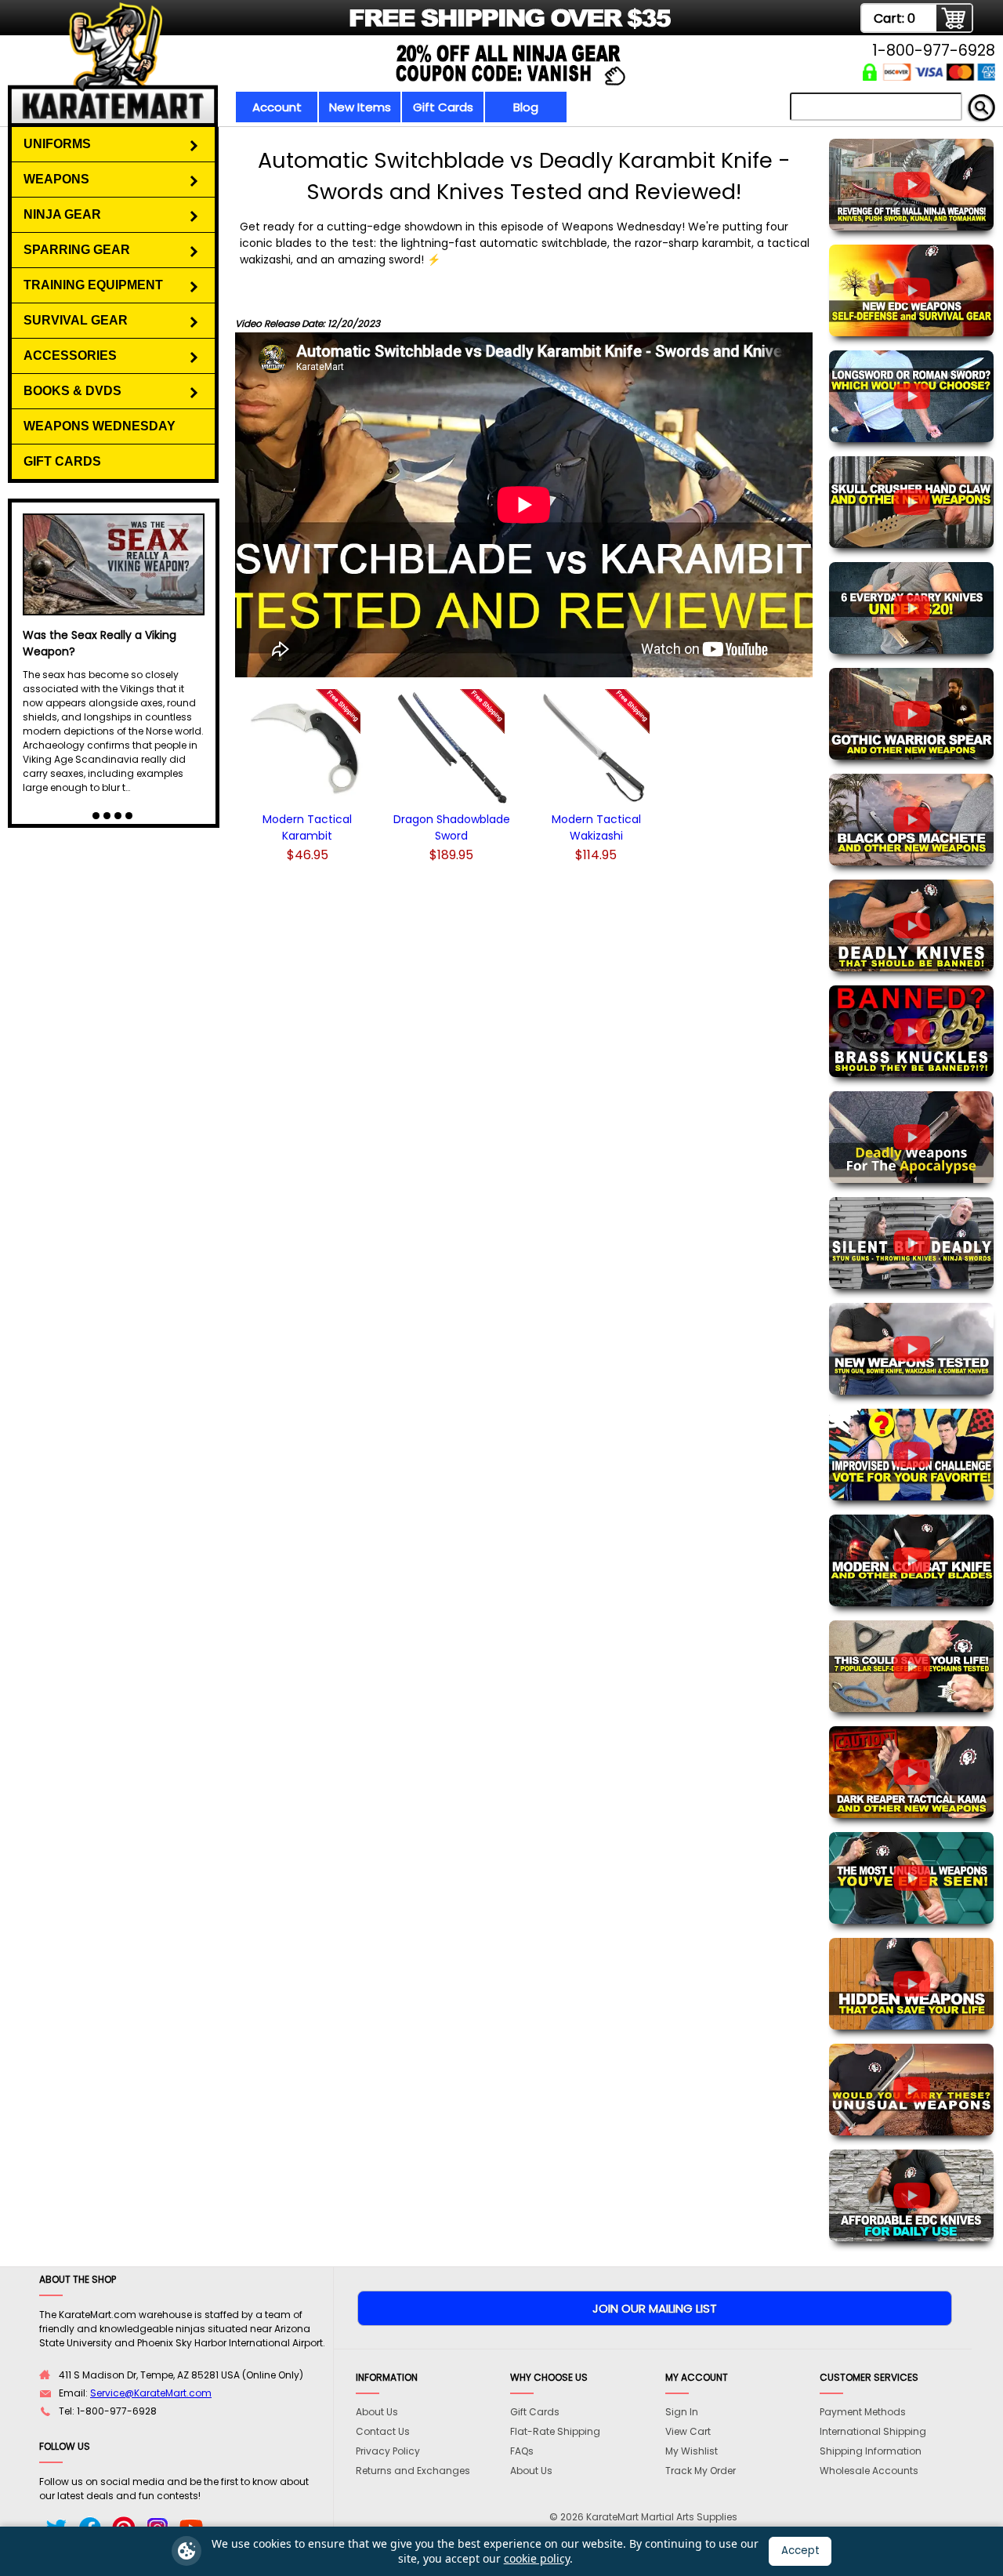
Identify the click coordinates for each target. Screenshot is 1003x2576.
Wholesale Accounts (869, 2471)
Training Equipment (93, 285)
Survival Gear (76, 320)
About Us (377, 2412)
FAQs (522, 2451)
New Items (360, 107)
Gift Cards (443, 107)
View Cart (688, 2431)
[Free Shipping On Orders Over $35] (355, 27)
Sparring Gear (77, 250)
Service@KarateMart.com (151, 2393)
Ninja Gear (62, 214)
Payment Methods (863, 2412)
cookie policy (537, 2558)
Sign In (682, 2412)
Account (277, 107)
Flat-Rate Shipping (555, 2431)
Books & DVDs (72, 391)
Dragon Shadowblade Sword (452, 827)
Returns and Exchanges (413, 2471)
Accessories (70, 356)
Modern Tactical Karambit (307, 827)
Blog (526, 107)
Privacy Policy (388, 2451)
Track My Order (701, 2471)
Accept (800, 2551)
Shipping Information (871, 2451)
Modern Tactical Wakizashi (596, 827)
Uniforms (57, 144)
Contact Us (383, 2431)
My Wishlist (692, 2451)
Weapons (56, 179)
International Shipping (873, 2431)
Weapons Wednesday (100, 426)
